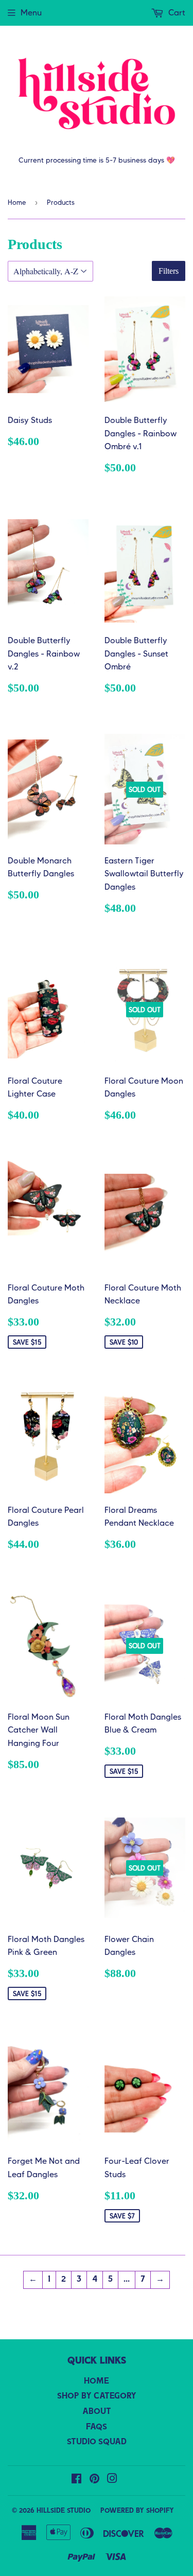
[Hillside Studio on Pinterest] (94, 2480)
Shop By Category (97, 2396)
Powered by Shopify (137, 2511)
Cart (176, 13)
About (97, 2412)
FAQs (97, 2427)
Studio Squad (97, 2442)
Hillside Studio (64, 2511)
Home (17, 202)
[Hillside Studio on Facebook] (76, 2480)
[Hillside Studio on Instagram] (112, 2480)
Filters (169, 271)
